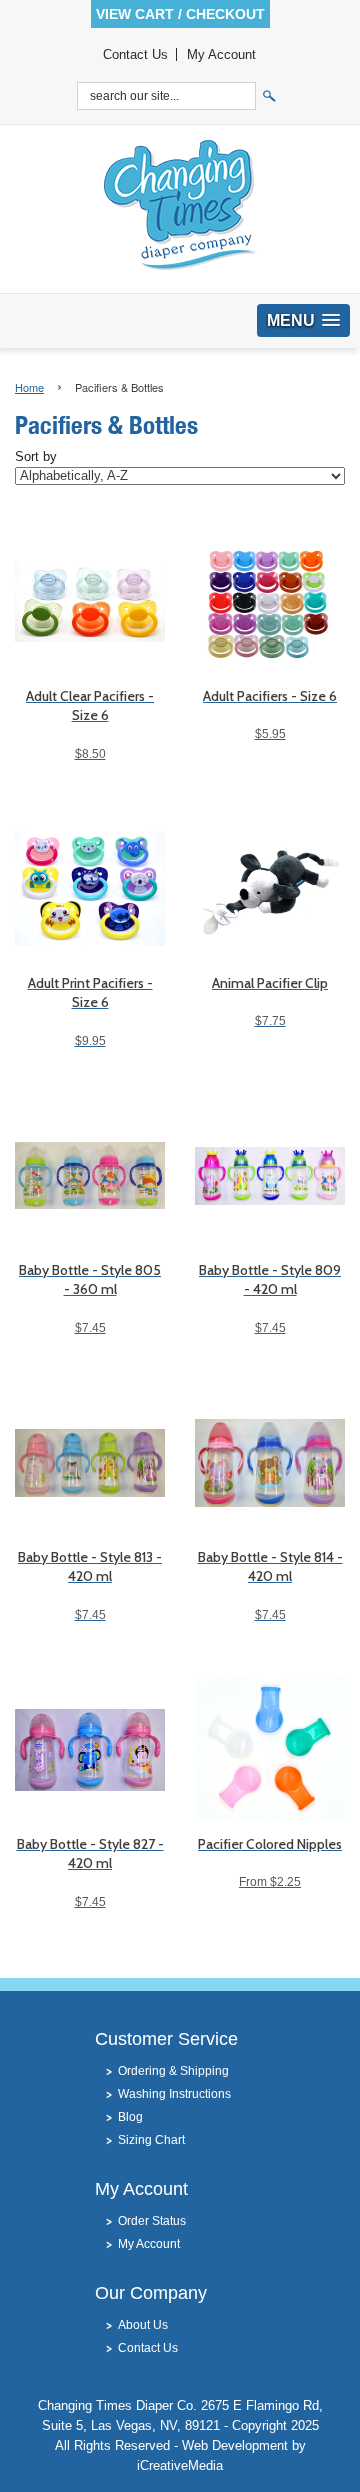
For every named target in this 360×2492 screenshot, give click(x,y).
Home (29, 387)
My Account (221, 54)
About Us (143, 2325)
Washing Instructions (174, 2094)
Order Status (152, 2221)
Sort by (36, 457)
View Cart (135, 14)
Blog (130, 2117)
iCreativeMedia (180, 2465)
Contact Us (135, 54)
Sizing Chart (151, 2140)
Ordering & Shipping (173, 2071)
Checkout (225, 14)
